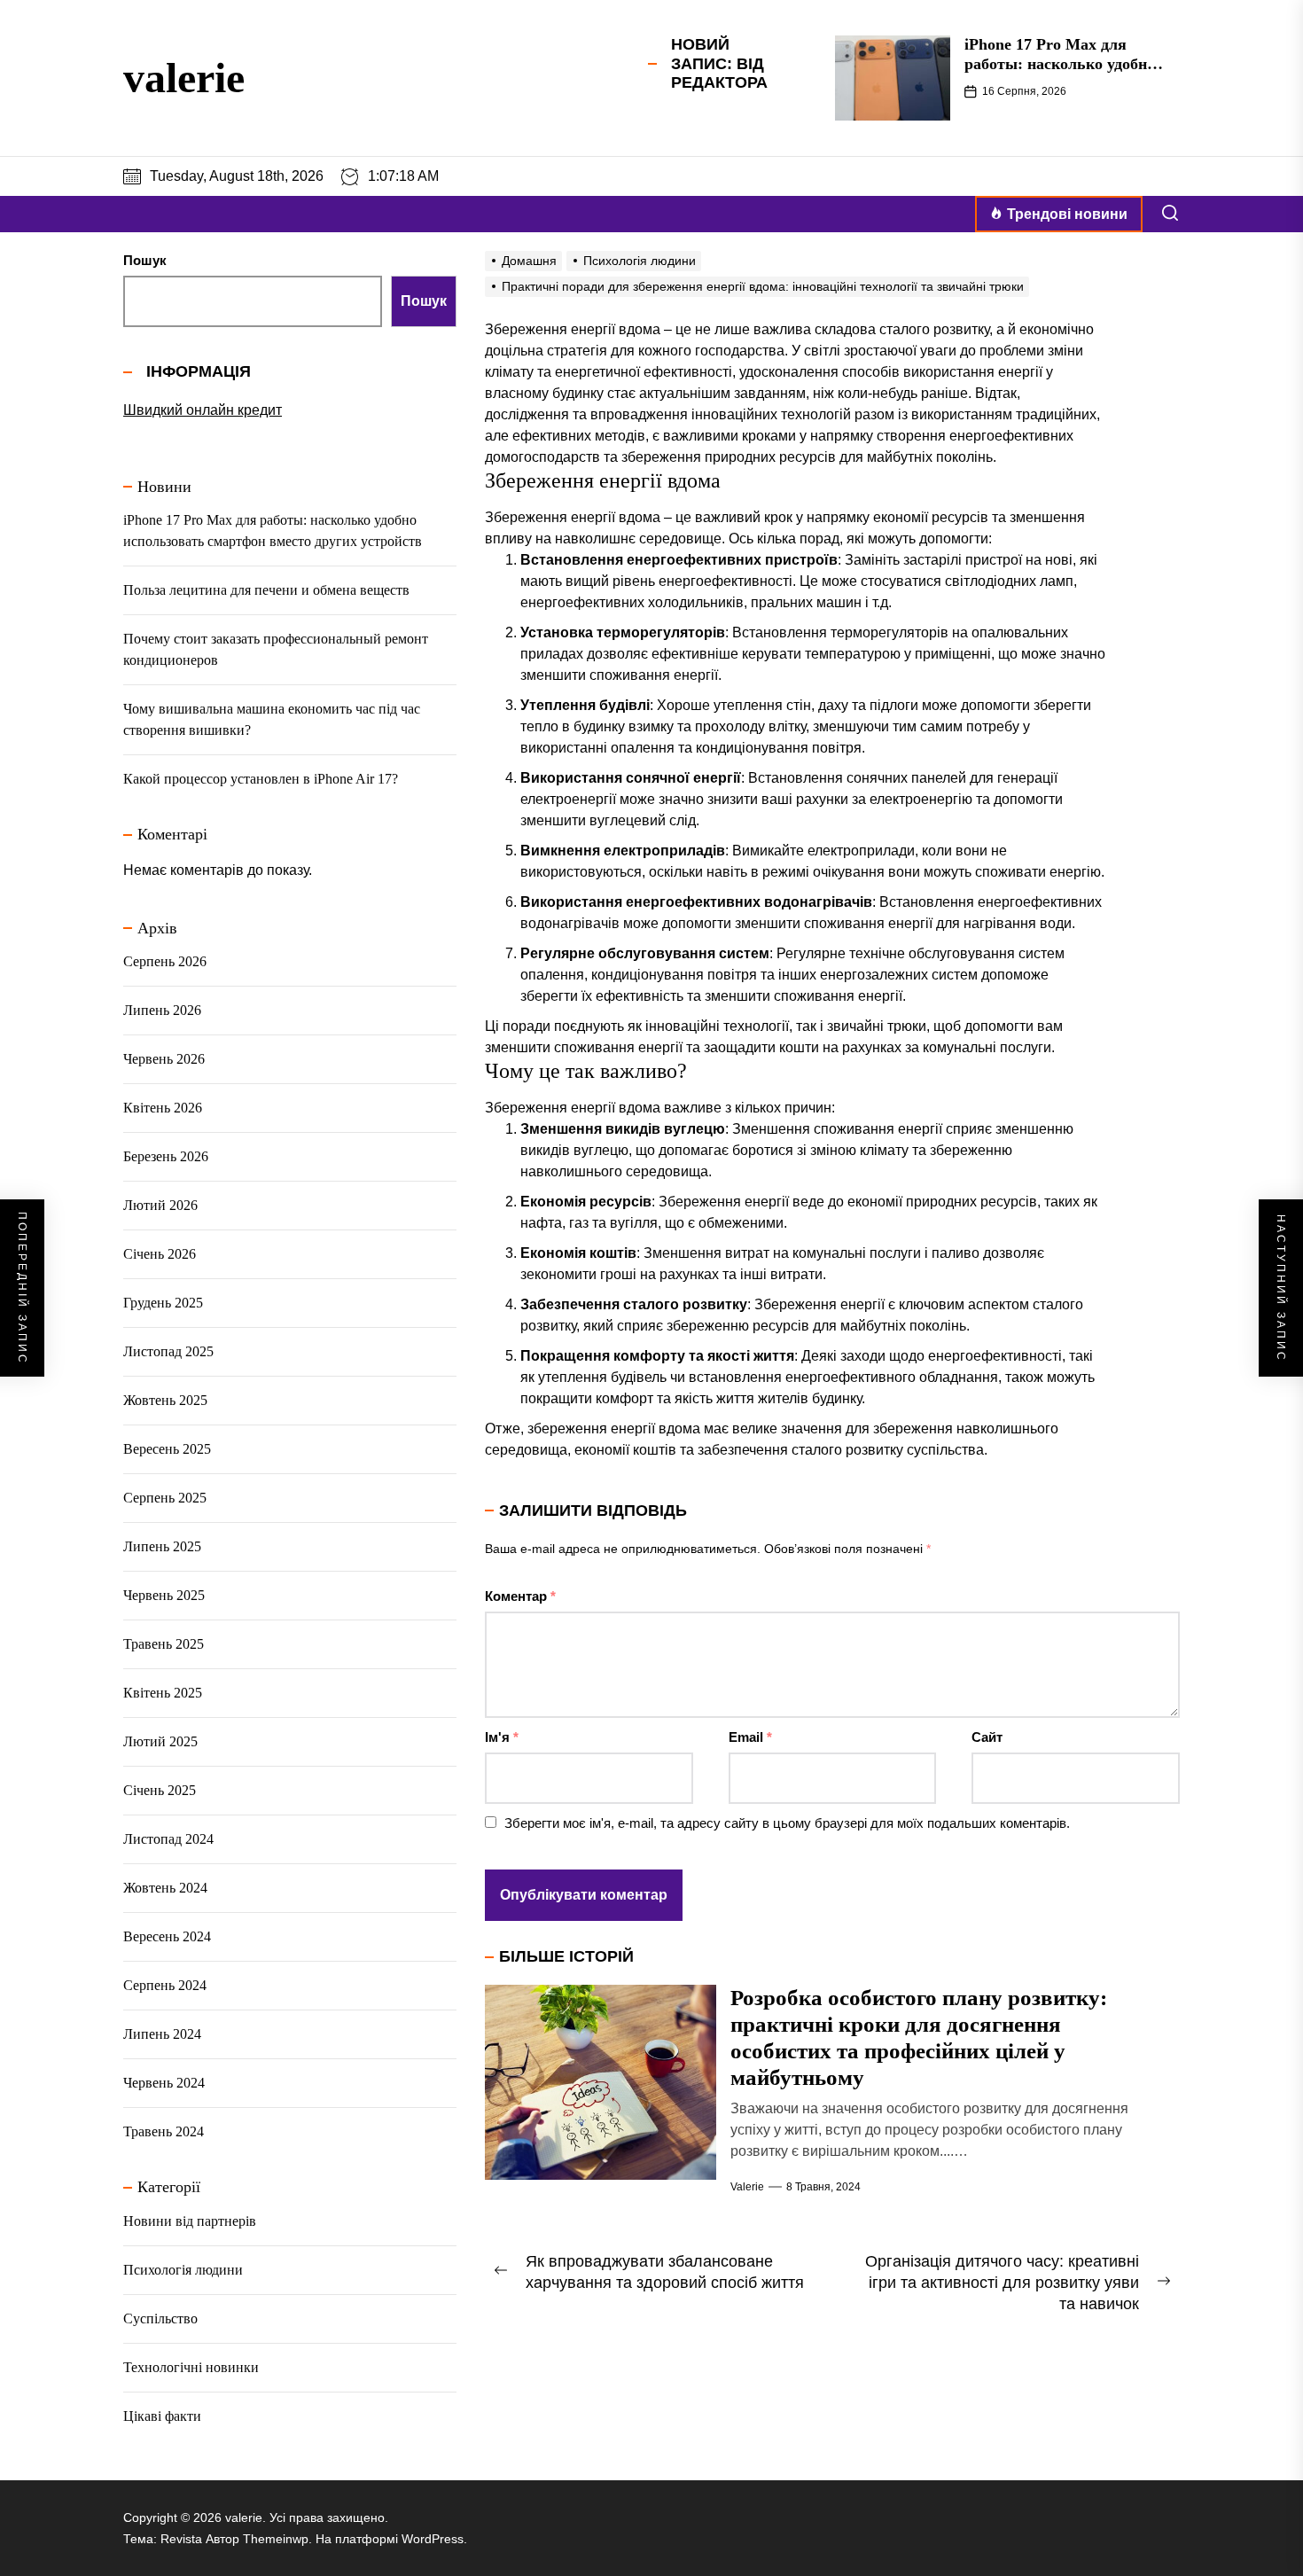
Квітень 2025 (163, 1693)
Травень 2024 (164, 2131)
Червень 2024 (164, 2083)
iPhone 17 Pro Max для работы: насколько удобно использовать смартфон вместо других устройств (273, 531)
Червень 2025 (164, 1595)
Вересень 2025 (167, 1449)
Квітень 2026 (163, 1108)
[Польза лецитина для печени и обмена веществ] (893, 78)
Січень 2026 (160, 1254)
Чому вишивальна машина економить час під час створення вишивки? (272, 719)
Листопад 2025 (168, 1351)
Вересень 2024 (167, 1936)
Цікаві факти (162, 2416)
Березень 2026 (166, 1156)
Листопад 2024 (168, 1839)
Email (750, 1737)
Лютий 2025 (160, 1741)
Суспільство (160, 2318)
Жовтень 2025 (165, 1400)
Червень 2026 (164, 1059)
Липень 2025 (162, 1546)
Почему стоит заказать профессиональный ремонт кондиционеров (276, 649)
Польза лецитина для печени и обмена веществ (1056, 54)
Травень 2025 (164, 1644)
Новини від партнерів (190, 2221)
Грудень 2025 (163, 1303)
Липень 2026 (162, 1010)
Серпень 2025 (165, 1498)
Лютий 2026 (160, 1205)
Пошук (145, 260)
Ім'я (502, 1737)
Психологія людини (183, 2270)
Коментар (520, 1596)
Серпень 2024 (165, 1985)
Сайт (987, 1737)
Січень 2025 (160, 1790)
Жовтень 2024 (165, 1888)
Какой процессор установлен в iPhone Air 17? (261, 779)
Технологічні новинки (191, 2367)
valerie (184, 78)
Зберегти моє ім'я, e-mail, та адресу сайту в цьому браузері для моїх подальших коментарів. (787, 1823)
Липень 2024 (162, 2034)
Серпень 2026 (165, 961)
